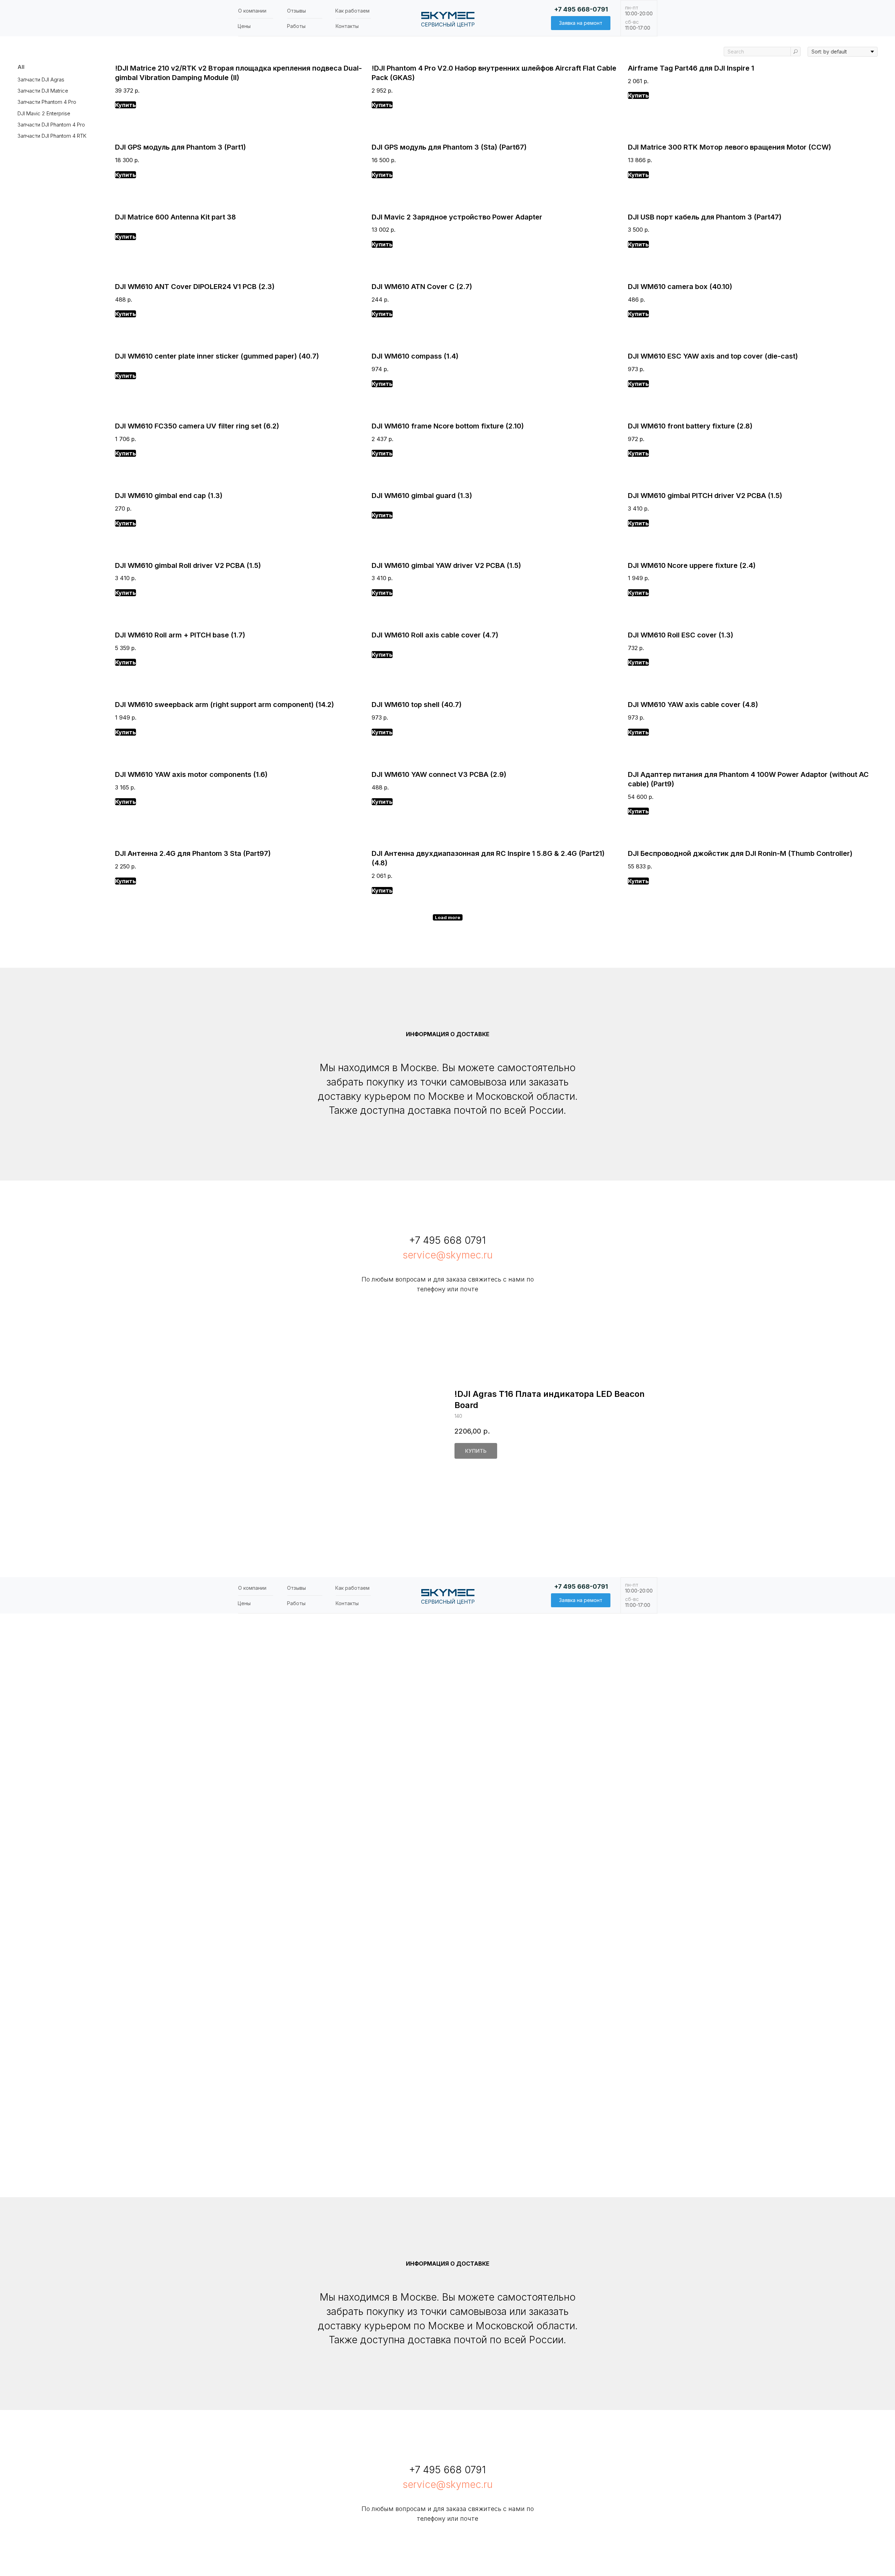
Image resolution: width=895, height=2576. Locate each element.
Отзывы (296, 11)
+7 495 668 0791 (447, 1240)
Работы (296, 26)
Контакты (347, 26)
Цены (244, 26)
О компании (252, 11)
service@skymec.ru (448, 1255)
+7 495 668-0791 (581, 9)
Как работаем (352, 11)
